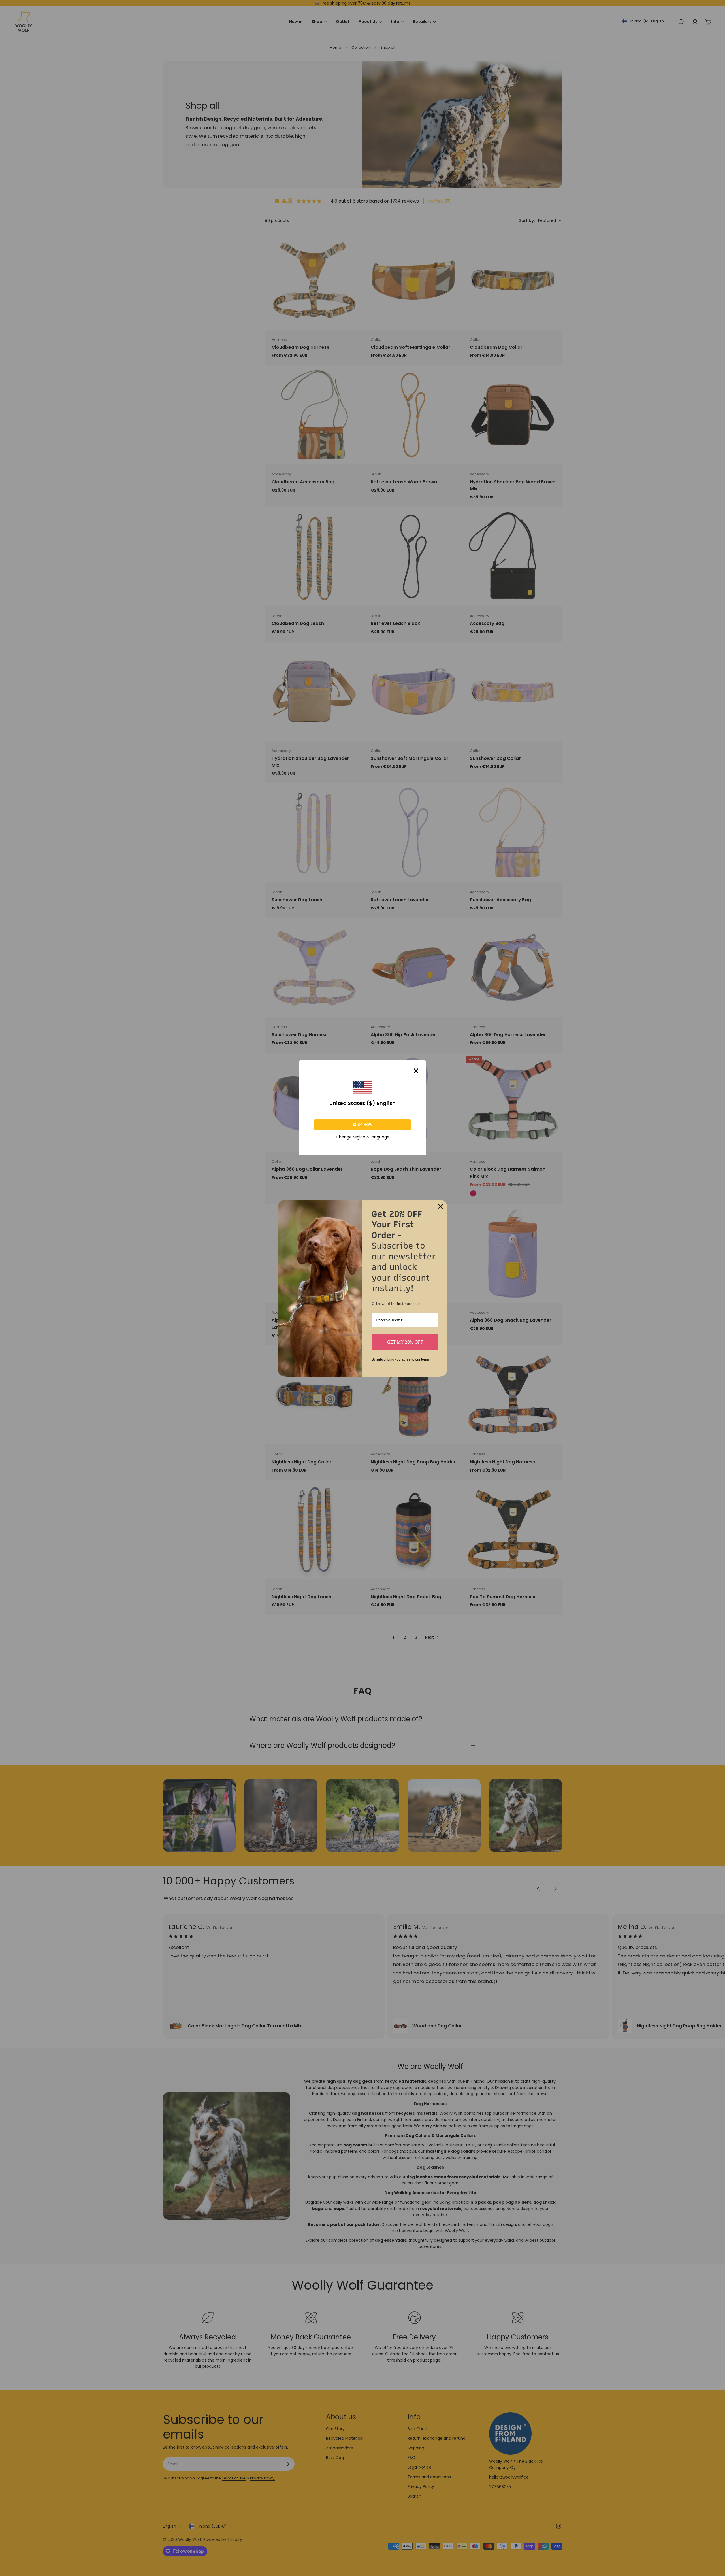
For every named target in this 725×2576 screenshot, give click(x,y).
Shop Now (363, 1125)
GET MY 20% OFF (405, 1342)
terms (425, 1359)
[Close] (416, 1071)
